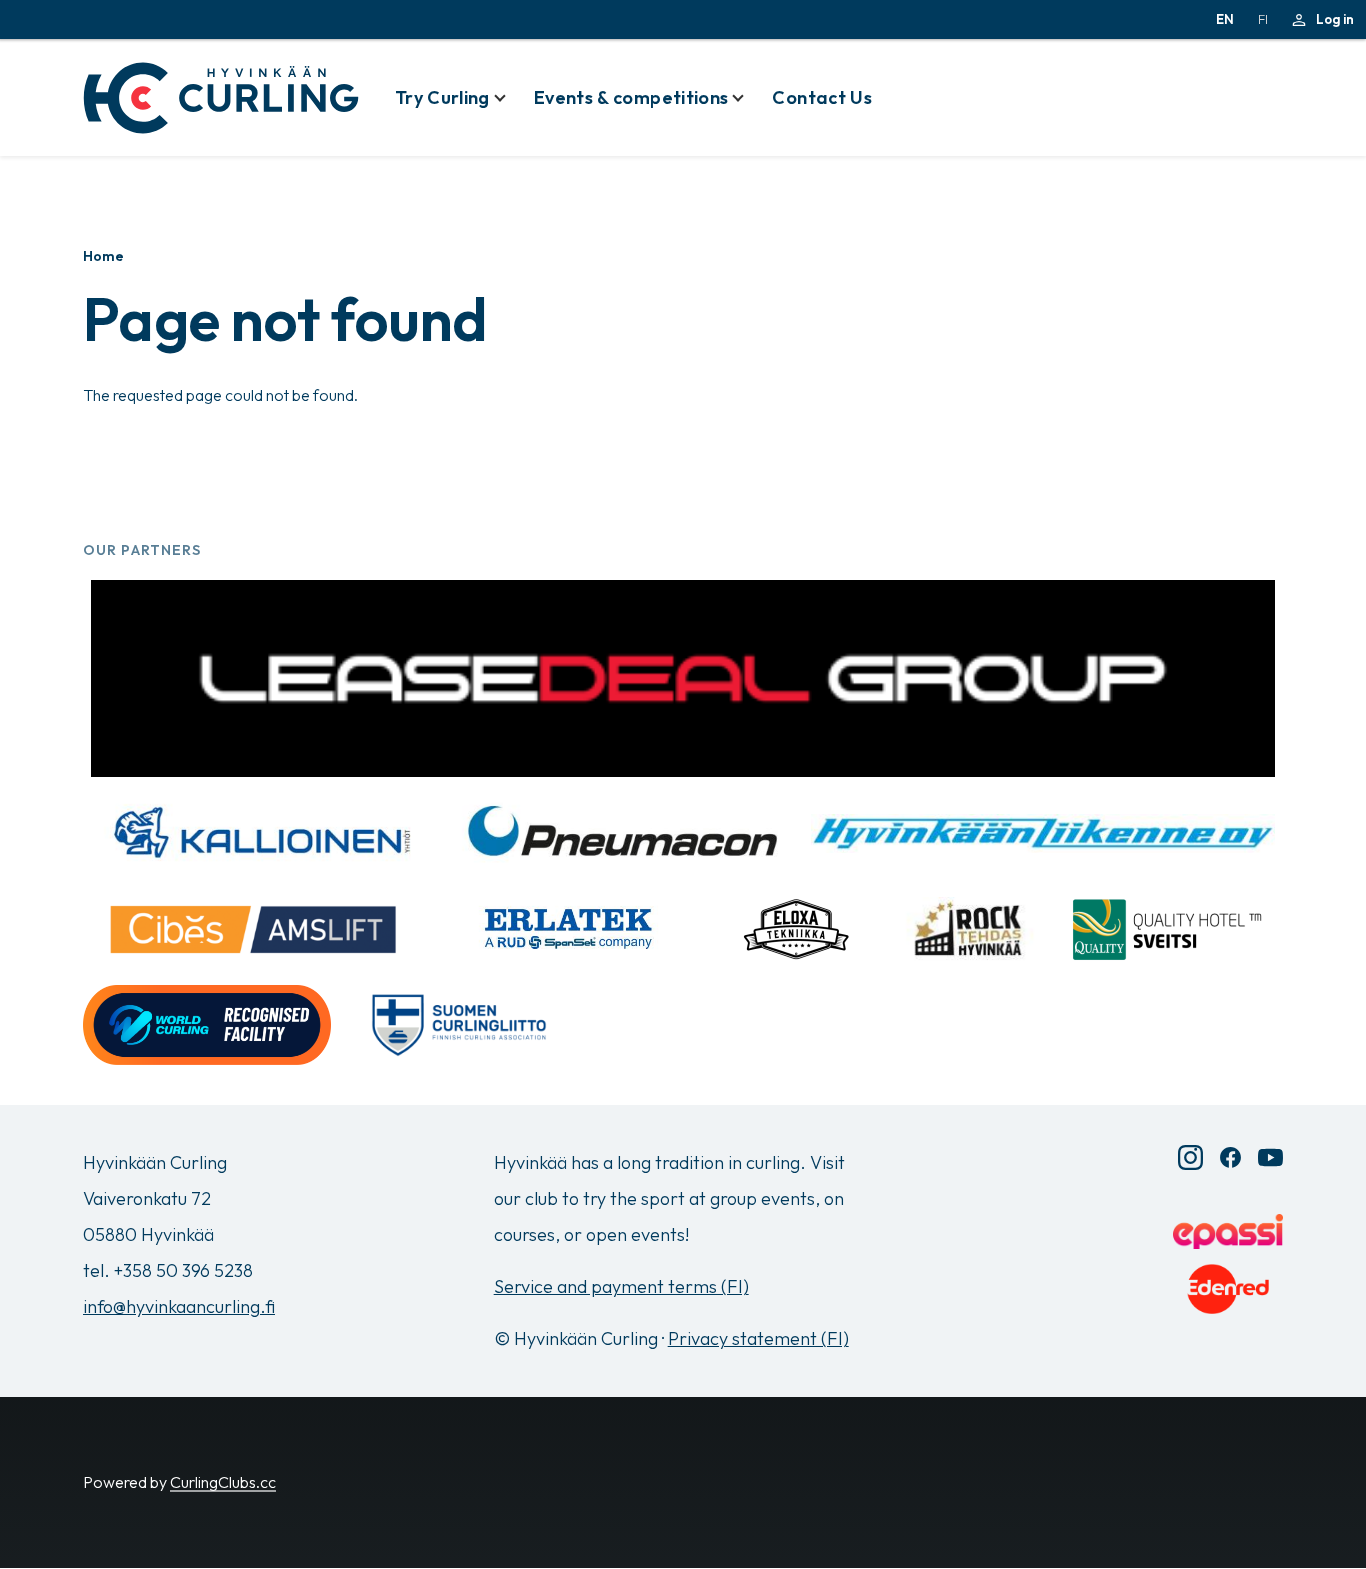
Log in (1335, 19)
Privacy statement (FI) (758, 1338)
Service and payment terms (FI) (621, 1286)
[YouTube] (1270, 1157)
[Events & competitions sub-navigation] (750, 97)
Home (103, 256)
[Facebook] (1230, 1157)
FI (1263, 19)
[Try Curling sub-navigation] (512, 97)
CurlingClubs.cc (223, 1482)
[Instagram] (1190, 1157)
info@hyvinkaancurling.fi (179, 1306)
